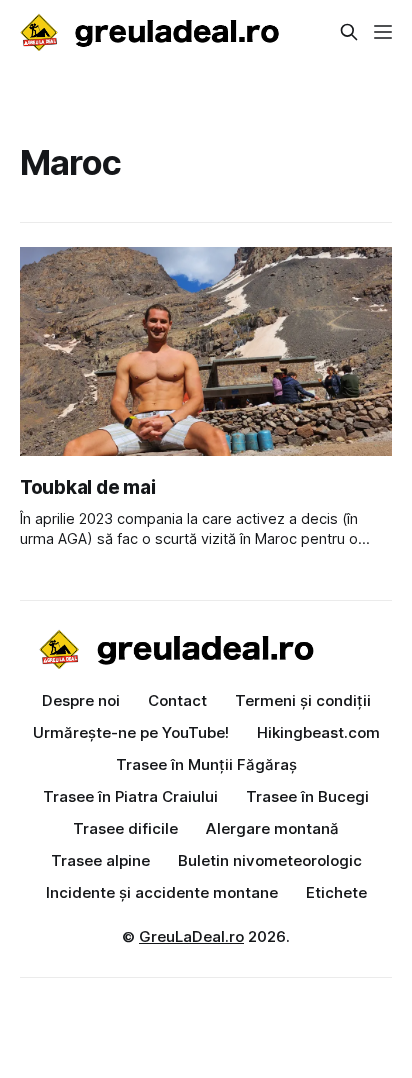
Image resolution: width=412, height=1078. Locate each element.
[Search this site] (349, 32)
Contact (177, 700)
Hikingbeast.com (318, 732)
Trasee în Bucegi (307, 796)
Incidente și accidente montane (162, 892)
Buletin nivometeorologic (270, 860)
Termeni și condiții (303, 700)
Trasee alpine (100, 860)
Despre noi (81, 700)
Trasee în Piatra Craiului (130, 796)
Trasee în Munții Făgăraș (206, 764)
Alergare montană (272, 828)
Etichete (336, 892)
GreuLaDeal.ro (191, 936)
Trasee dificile (125, 828)
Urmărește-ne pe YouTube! (131, 732)
